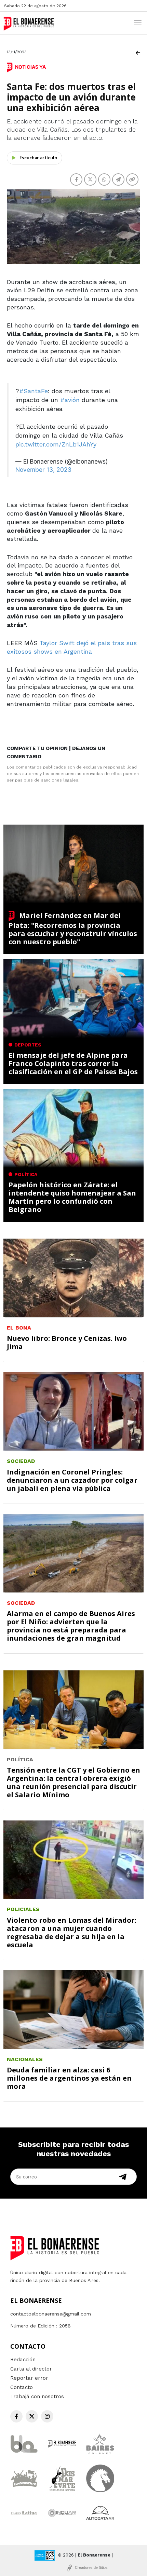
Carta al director (31, 2369)
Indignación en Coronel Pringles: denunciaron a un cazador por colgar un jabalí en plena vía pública (72, 1480)
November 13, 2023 (43, 470)
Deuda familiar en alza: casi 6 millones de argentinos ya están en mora (69, 2078)
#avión (70, 400)
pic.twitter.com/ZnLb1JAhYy (56, 444)
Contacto (22, 2387)
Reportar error (29, 2378)
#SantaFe (34, 391)
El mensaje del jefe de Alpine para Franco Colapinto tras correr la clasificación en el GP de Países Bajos (73, 1063)
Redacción (23, 2360)
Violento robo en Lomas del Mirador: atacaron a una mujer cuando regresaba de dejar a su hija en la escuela (72, 1932)
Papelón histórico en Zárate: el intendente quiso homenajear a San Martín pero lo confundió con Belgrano (72, 1197)
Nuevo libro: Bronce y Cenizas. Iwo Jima (67, 1342)
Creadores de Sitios (91, 2567)
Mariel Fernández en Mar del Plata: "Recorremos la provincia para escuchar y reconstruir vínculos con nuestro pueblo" (73, 929)
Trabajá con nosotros (37, 2397)
